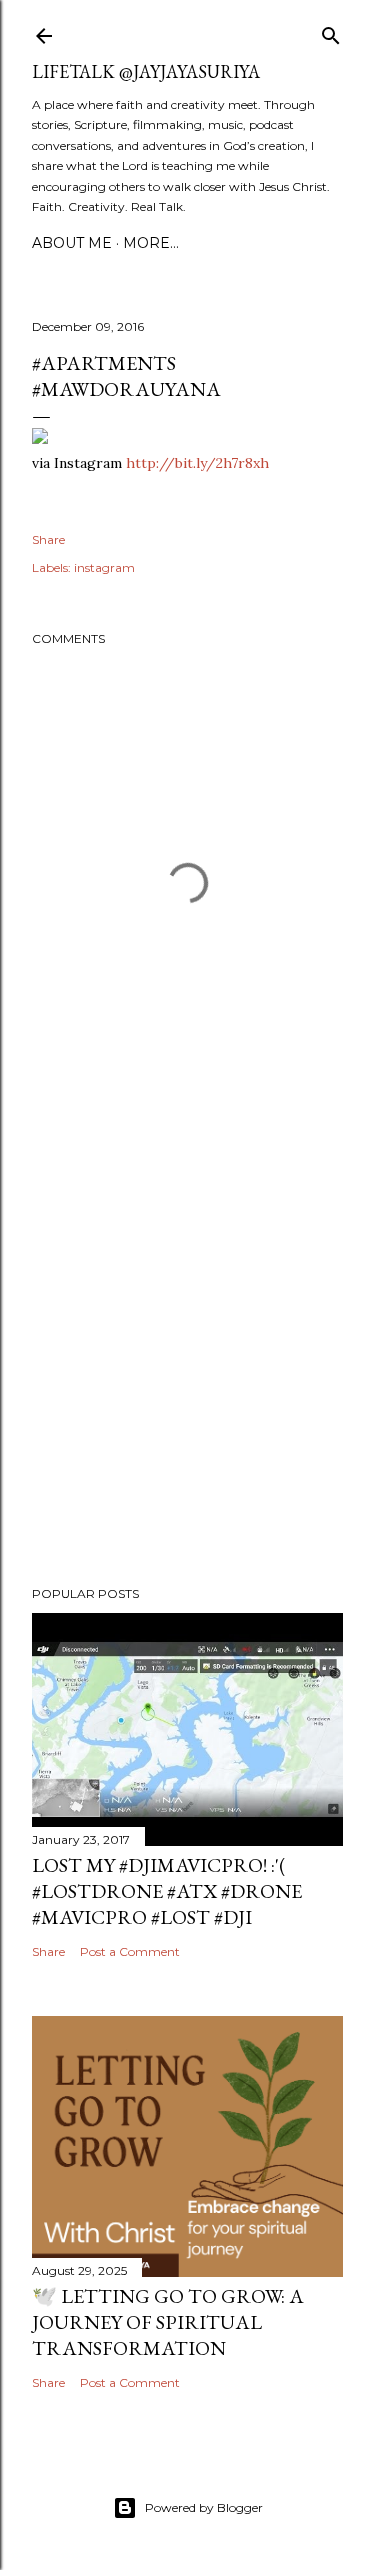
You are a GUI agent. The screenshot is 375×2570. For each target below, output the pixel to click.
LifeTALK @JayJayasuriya (146, 71)
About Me (72, 243)
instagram (104, 567)
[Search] (331, 31)
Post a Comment (130, 1951)
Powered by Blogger (204, 2507)
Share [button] (48, 539)
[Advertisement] (187, 1348)
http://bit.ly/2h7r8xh (197, 463)
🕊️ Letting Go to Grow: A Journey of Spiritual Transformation (168, 2322)
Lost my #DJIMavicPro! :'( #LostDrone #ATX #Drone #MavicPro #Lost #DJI (167, 1891)
